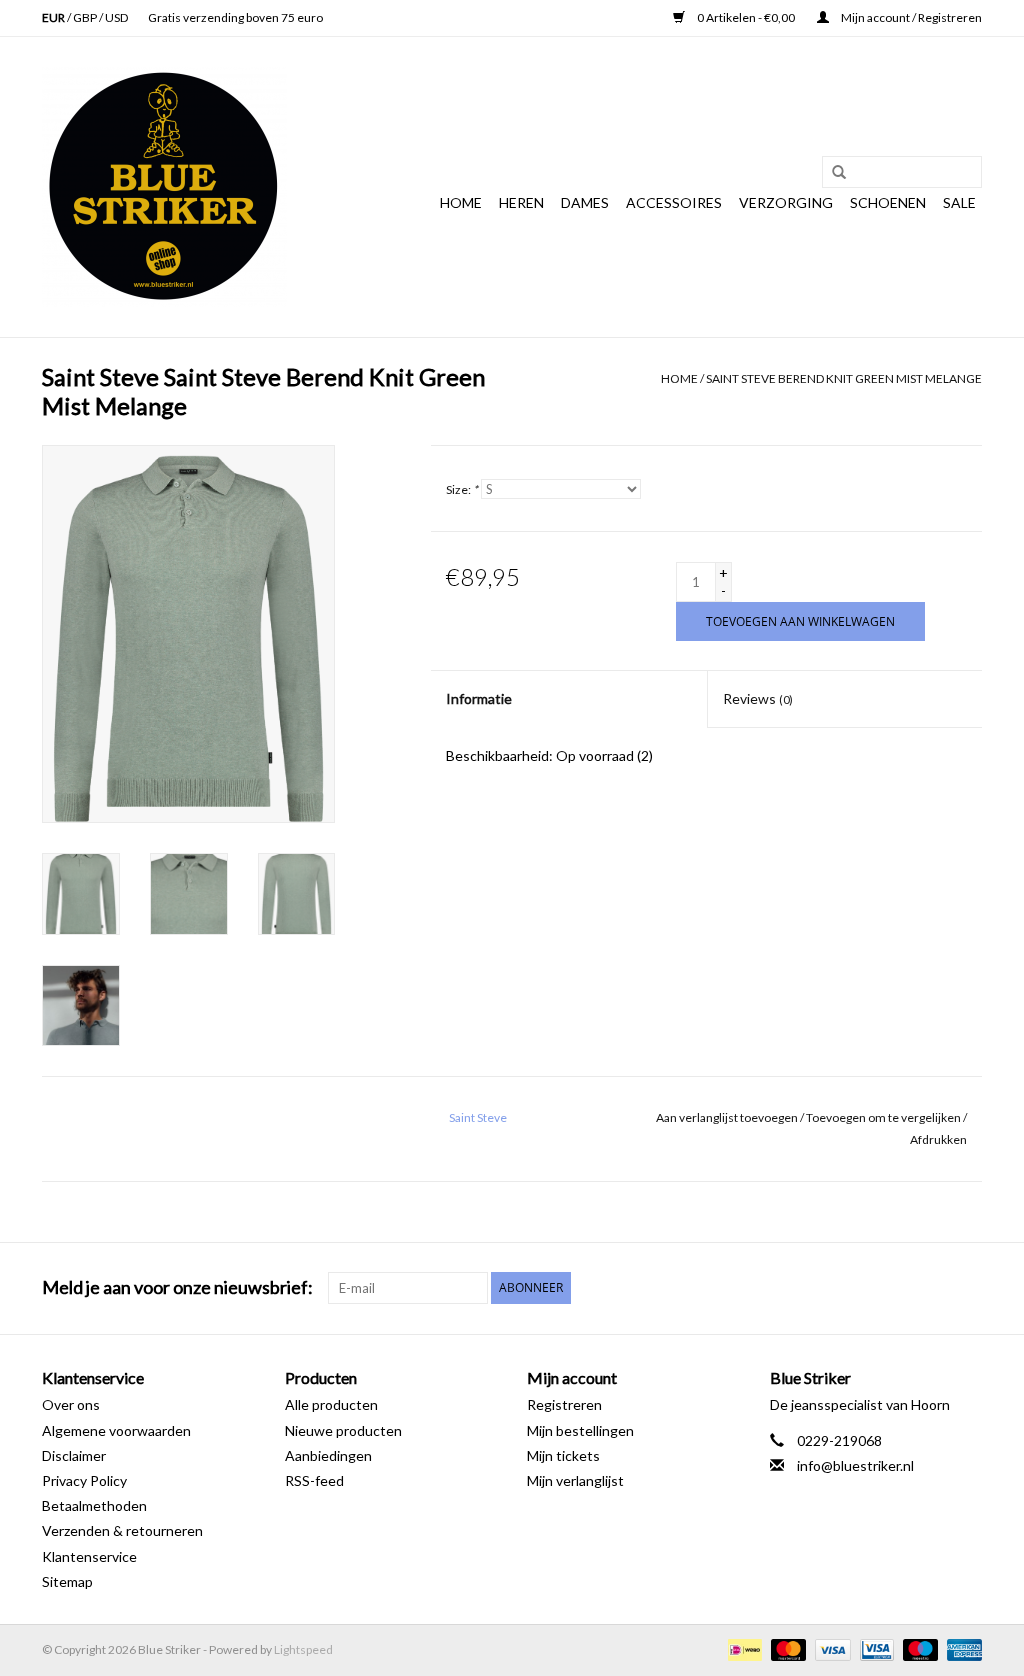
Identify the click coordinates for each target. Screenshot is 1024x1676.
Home (461, 202)
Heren (521, 202)
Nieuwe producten (343, 1430)
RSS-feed (314, 1480)
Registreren (564, 1404)
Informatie (479, 698)
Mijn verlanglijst (575, 1480)
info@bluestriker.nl (855, 1465)
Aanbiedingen (328, 1455)
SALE (959, 202)
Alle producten (331, 1404)
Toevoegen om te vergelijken (884, 1117)
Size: (462, 489)
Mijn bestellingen (580, 1430)
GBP (86, 17)
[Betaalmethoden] (742, 1648)
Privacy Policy (84, 1480)
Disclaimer (74, 1455)
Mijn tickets (563, 1455)
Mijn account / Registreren (910, 17)
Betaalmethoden (94, 1505)
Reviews (758, 698)
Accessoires (674, 202)
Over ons (71, 1404)
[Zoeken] (832, 173)
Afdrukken (938, 1139)
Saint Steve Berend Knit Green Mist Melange (844, 378)
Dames (585, 202)
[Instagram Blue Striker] (966, 1288)
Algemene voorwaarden (116, 1430)
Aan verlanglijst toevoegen (727, 1117)
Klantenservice (89, 1556)
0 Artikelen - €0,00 (746, 17)
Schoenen (888, 202)
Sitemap (67, 1581)
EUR (54, 17)
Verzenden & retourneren (122, 1530)
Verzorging (786, 202)
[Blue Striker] (164, 187)
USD (116, 17)
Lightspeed (303, 1649)
